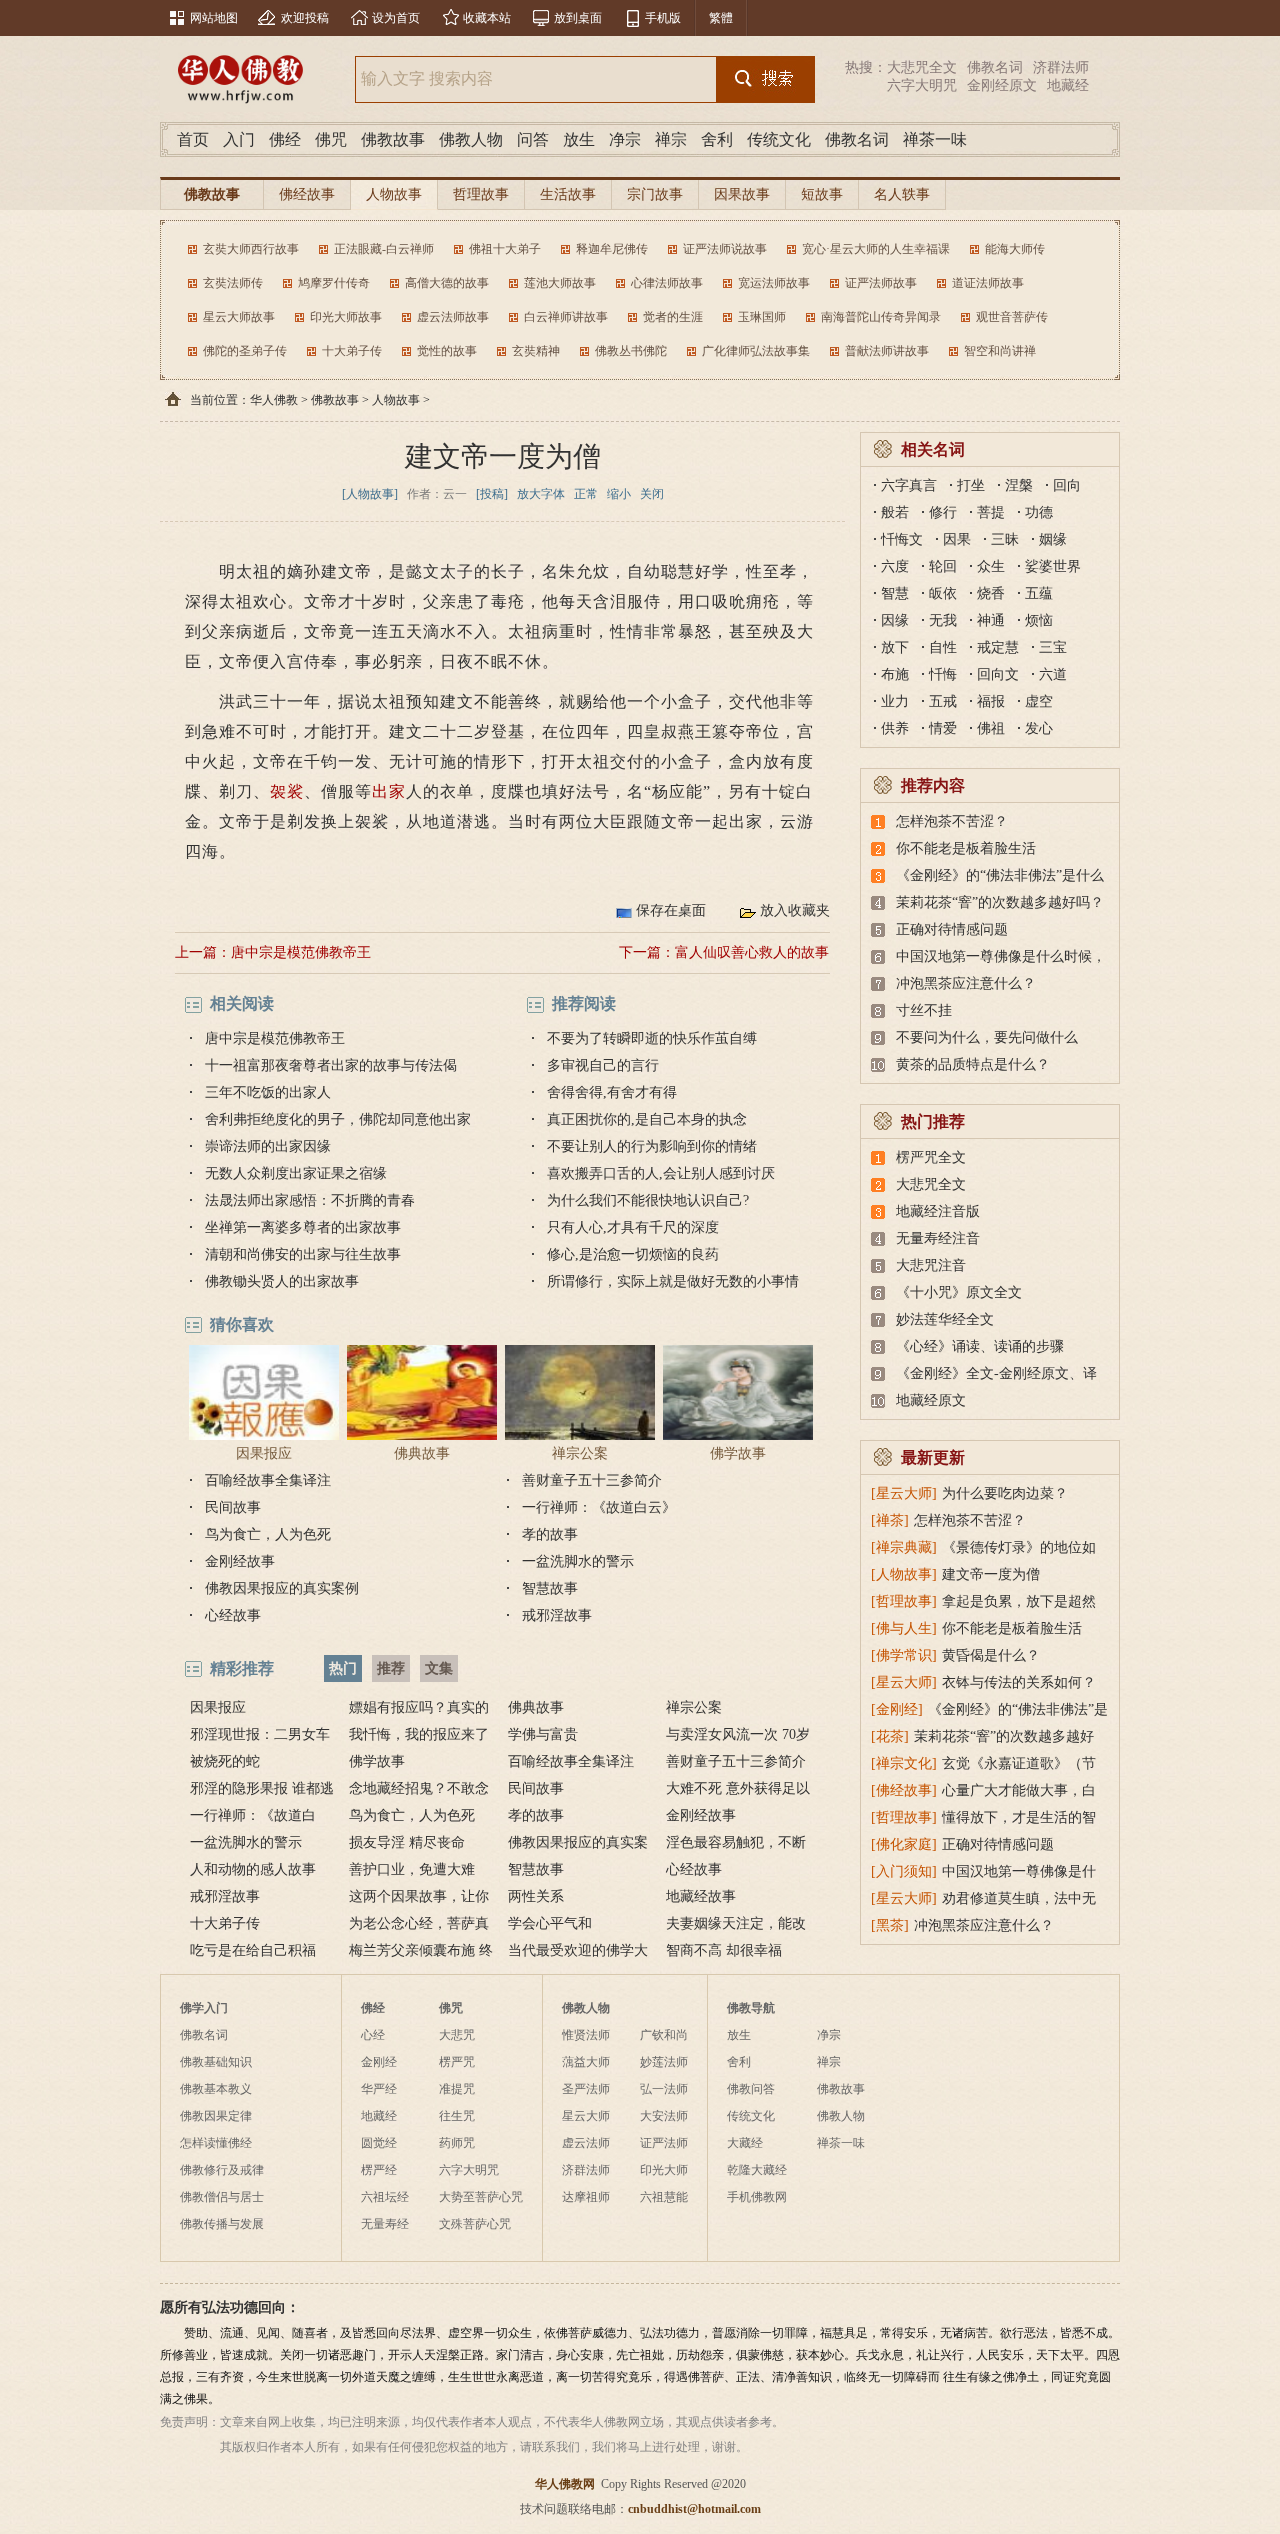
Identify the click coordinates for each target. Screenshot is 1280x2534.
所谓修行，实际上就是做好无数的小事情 (673, 1281)
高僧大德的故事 (447, 283)
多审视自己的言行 (603, 1065)
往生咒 (457, 2116)
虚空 (1039, 701)
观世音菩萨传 (1012, 317)
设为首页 (396, 18)
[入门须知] (904, 1871)
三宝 (1053, 647)
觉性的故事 (447, 351)
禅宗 (671, 139)
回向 (1067, 485)
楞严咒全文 (931, 1157)
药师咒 (457, 2143)
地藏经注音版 (938, 1211)
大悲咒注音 (931, 1265)
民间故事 (233, 1507)
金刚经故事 (240, 1561)
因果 (957, 539)
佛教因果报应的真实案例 (282, 1588)
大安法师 (664, 2116)
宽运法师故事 (774, 283)
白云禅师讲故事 (566, 317)
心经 (373, 2035)
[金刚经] (897, 1709)
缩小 (619, 494)
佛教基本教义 (216, 2089)
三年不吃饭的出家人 (268, 1092)
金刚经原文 (1002, 85)
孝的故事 (550, 1534)
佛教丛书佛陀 (631, 351)
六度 (895, 566)
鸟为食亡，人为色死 (268, 1534)
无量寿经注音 (938, 1238)
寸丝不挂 (924, 1010)
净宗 (625, 139)
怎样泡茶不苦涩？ (952, 821)
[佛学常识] (904, 1655)
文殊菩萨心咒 (475, 2224)
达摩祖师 (586, 2197)
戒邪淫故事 (557, 1615)
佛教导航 (751, 2008)
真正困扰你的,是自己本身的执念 (647, 1119)
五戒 (943, 701)
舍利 (717, 139)
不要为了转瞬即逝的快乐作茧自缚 (652, 1038)
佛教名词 (995, 67)
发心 (1039, 728)
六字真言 (909, 485)
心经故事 (233, 1615)
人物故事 (394, 194)
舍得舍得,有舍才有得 (612, 1092)
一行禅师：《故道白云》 (599, 1507)
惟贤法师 (586, 2035)
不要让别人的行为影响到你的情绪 (652, 1146)
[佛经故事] (904, 1790)
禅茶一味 (935, 139)
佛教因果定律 (216, 2116)
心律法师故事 (667, 283)
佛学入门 (204, 2008)
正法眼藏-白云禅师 (384, 249)
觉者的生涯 (673, 317)
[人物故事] (370, 494)
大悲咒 (457, 2035)
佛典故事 (422, 1453)
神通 (991, 620)
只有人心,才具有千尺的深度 (633, 1227)
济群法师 (1061, 67)
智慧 (895, 593)
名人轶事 (902, 194)
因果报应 (264, 1453)
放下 (895, 647)
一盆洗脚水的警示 (578, 1561)
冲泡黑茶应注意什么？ (966, 983)
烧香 (991, 593)
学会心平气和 (550, 1923)
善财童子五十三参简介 (592, 1480)
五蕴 (1039, 593)
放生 (579, 139)
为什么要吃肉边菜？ (1005, 1493)
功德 (1039, 512)
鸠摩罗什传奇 (334, 283)
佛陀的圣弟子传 (245, 351)
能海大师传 (1015, 249)
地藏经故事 (701, 1896)
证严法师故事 (881, 283)
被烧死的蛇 (225, 1761)
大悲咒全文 (922, 67)
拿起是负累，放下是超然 (1019, 1601)
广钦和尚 (664, 2035)
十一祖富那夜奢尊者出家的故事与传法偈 (331, 1065)
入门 (239, 139)
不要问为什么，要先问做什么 (987, 1037)
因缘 (895, 620)
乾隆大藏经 (757, 2170)
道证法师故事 (988, 283)
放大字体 (541, 494)
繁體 (721, 18)
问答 (533, 139)
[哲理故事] (904, 1601)
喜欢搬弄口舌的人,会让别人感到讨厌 (661, 1173)
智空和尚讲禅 (1000, 351)
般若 (895, 512)
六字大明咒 (922, 85)
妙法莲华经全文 (945, 1319)
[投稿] (492, 494)
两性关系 (536, 1896)
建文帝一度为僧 (991, 1574)
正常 (586, 494)
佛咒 (331, 139)
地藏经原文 (931, 1400)
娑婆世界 (1053, 566)
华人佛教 (274, 400)
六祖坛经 (385, 2197)
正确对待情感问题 (952, 929)
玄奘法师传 (233, 283)
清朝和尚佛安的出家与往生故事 (303, 1254)
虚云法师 (586, 2143)
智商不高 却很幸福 (724, 1950)
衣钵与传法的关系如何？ (1019, 1682)
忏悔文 (902, 539)
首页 (193, 139)
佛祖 (991, 728)
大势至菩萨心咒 (481, 2197)
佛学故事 (738, 1453)
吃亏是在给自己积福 (253, 1950)
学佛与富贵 (543, 1734)
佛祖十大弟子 (505, 249)
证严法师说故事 (725, 249)
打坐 (971, 485)
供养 (895, 728)
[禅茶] (890, 1520)
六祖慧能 (664, 2197)
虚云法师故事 (453, 317)
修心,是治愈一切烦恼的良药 (633, 1254)
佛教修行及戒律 (222, 2170)
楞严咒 (457, 2062)
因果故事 (742, 194)
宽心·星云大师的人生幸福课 (876, 249)
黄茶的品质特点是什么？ (973, 1064)
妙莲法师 (664, 2062)
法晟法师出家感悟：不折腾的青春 (310, 1200)
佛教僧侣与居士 (222, 2197)
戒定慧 (998, 647)
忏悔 (943, 674)
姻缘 (1053, 539)
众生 (991, 566)
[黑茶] (890, 1925)
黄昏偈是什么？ (991, 1655)
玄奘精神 (536, 351)
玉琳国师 (762, 317)
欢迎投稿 (305, 18)
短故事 (822, 194)
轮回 (943, 566)
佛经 (285, 139)
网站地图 (214, 18)
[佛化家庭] (904, 1844)
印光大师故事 (346, 317)
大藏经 (745, 2143)
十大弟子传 (352, 351)
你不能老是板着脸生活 (966, 848)
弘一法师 (664, 2089)
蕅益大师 (586, 2062)
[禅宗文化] (904, 1763)
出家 (389, 791)
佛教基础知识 (216, 2062)
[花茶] (890, 1736)
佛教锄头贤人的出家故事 (282, 1281)
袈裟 (287, 791)
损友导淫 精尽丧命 (407, 1842)
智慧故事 (550, 1588)
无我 (943, 620)
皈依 (943, 593)
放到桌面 (578, 18)
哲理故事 (481, 194)
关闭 (652, 494)
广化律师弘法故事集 (756, 351)
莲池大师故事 (560, 283)
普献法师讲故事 (887, 351)
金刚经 (379, 2062)
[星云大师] (904, 1493)
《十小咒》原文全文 (959, 1292)
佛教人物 (471, 139)
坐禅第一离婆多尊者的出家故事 (303, 1227)
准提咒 (457, 2089)
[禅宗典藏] (904, 1547)
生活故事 (568, 194)
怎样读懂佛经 (216, 2143)
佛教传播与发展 (222, 2224)
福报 (991, 701)
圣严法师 (586, 2089)
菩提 (991, 512)
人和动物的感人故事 (253, 1869)
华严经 (379, 2089)
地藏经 (1068, 85)
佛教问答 (751, 2089)
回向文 (998, 674)
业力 (895, 701)
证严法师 (664, 2143)
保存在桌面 (671, 910)
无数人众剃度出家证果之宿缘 (296, 1173)
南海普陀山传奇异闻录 (881, 317)
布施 (895, 674)
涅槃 (1019, 485)
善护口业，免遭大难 (412, 1869)
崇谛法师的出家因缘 (268, 1146)
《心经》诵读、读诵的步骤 (980, 1346)
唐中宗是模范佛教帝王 (301, 952)
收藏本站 (487, 18)
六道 (1053, 674)
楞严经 (379, 2170)
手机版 (663, 18)
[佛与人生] (904, 1628)
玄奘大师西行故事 (251, 249)
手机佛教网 (757, 2197)
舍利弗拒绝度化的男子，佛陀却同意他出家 (338, 1119)
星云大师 (586, 2116)
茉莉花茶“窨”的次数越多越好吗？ (1000, 902)
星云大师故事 (239, 317)
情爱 (943, 728)
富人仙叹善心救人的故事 (752, 952)
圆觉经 (379, 2143)
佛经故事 (307, 194)
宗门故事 (655, 194)
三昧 (1005, 539)
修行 (943, 512)
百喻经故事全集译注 (268, 1480)
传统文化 (779, 139)
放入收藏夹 (795, 910)
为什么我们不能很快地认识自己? (648, 1200)
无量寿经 (385, 2224)
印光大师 (664, 2170)
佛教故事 (393, 139)
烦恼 (1039, 620)
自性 (943, 647)
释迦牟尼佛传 (612, 249)
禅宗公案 (580, 1453)
